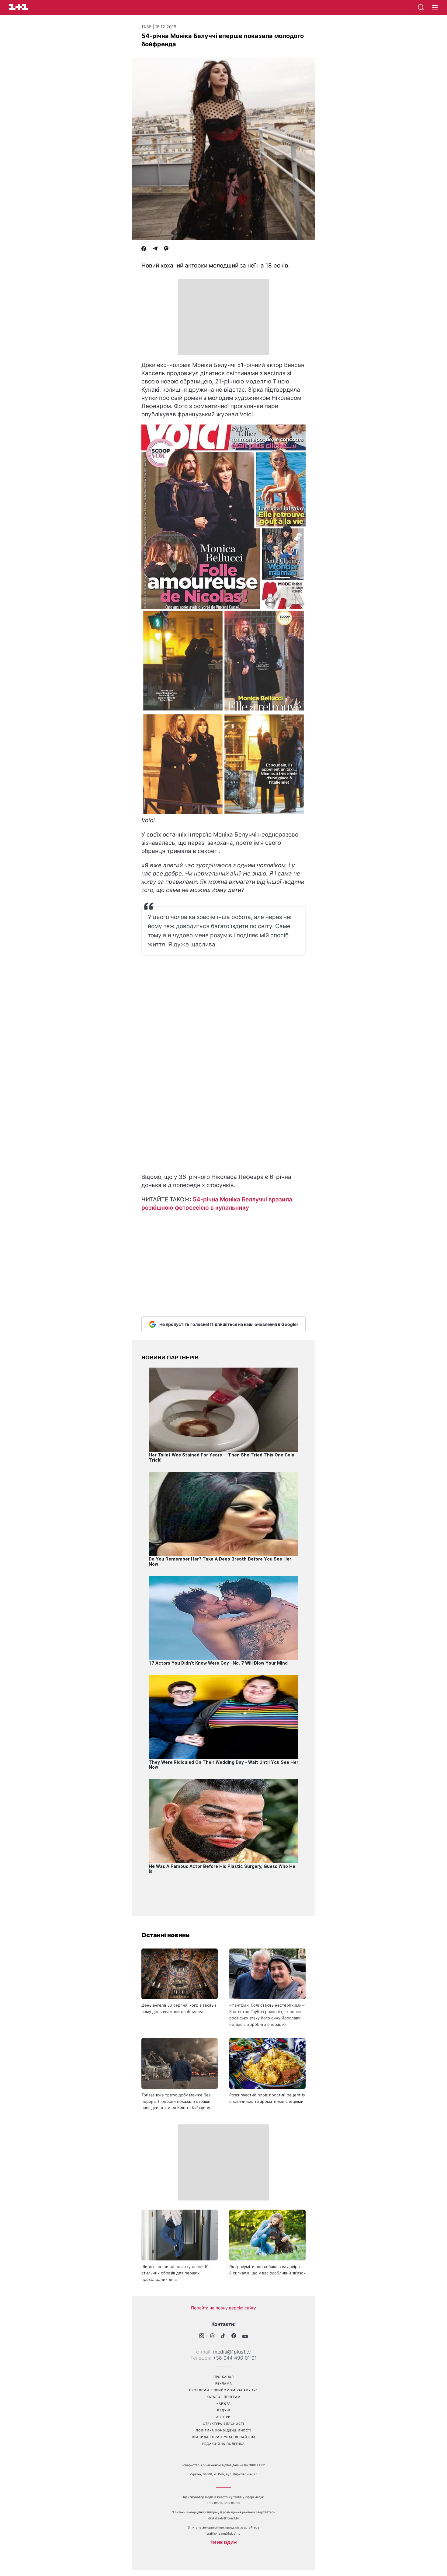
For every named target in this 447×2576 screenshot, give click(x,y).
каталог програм (224, 2397)
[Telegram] (155, 249)
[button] (435, 8)
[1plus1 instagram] (202, 2336)
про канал (224, 2377)
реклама (224, 2383)
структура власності (223, 2424)
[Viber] (166, 249)
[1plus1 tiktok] (223, 2337)
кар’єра (224, 2403)
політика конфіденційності (224, 2430)
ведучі (224, 2410)
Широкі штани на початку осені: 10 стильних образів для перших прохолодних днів (175, 2273)
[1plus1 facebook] (234, 2336)
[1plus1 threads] (212, 2337)
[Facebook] (144, 249)
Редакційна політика (223, 2444)
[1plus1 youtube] (245, 2337)
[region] (223, 317)
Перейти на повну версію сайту (223, 2308)
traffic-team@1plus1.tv (224, 2533)
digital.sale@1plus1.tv (224, 2518)
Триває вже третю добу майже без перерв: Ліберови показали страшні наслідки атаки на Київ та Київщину (176, 2101)
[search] (421, 7)
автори (223, 2417)
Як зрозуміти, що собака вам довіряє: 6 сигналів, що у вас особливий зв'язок (267, 2270)
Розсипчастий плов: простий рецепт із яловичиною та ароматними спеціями (267, 2098)
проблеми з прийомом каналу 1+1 (223, 2390)
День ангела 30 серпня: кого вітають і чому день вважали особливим (179, 2008)
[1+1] (19, 7)
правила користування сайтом (223, 2437)
